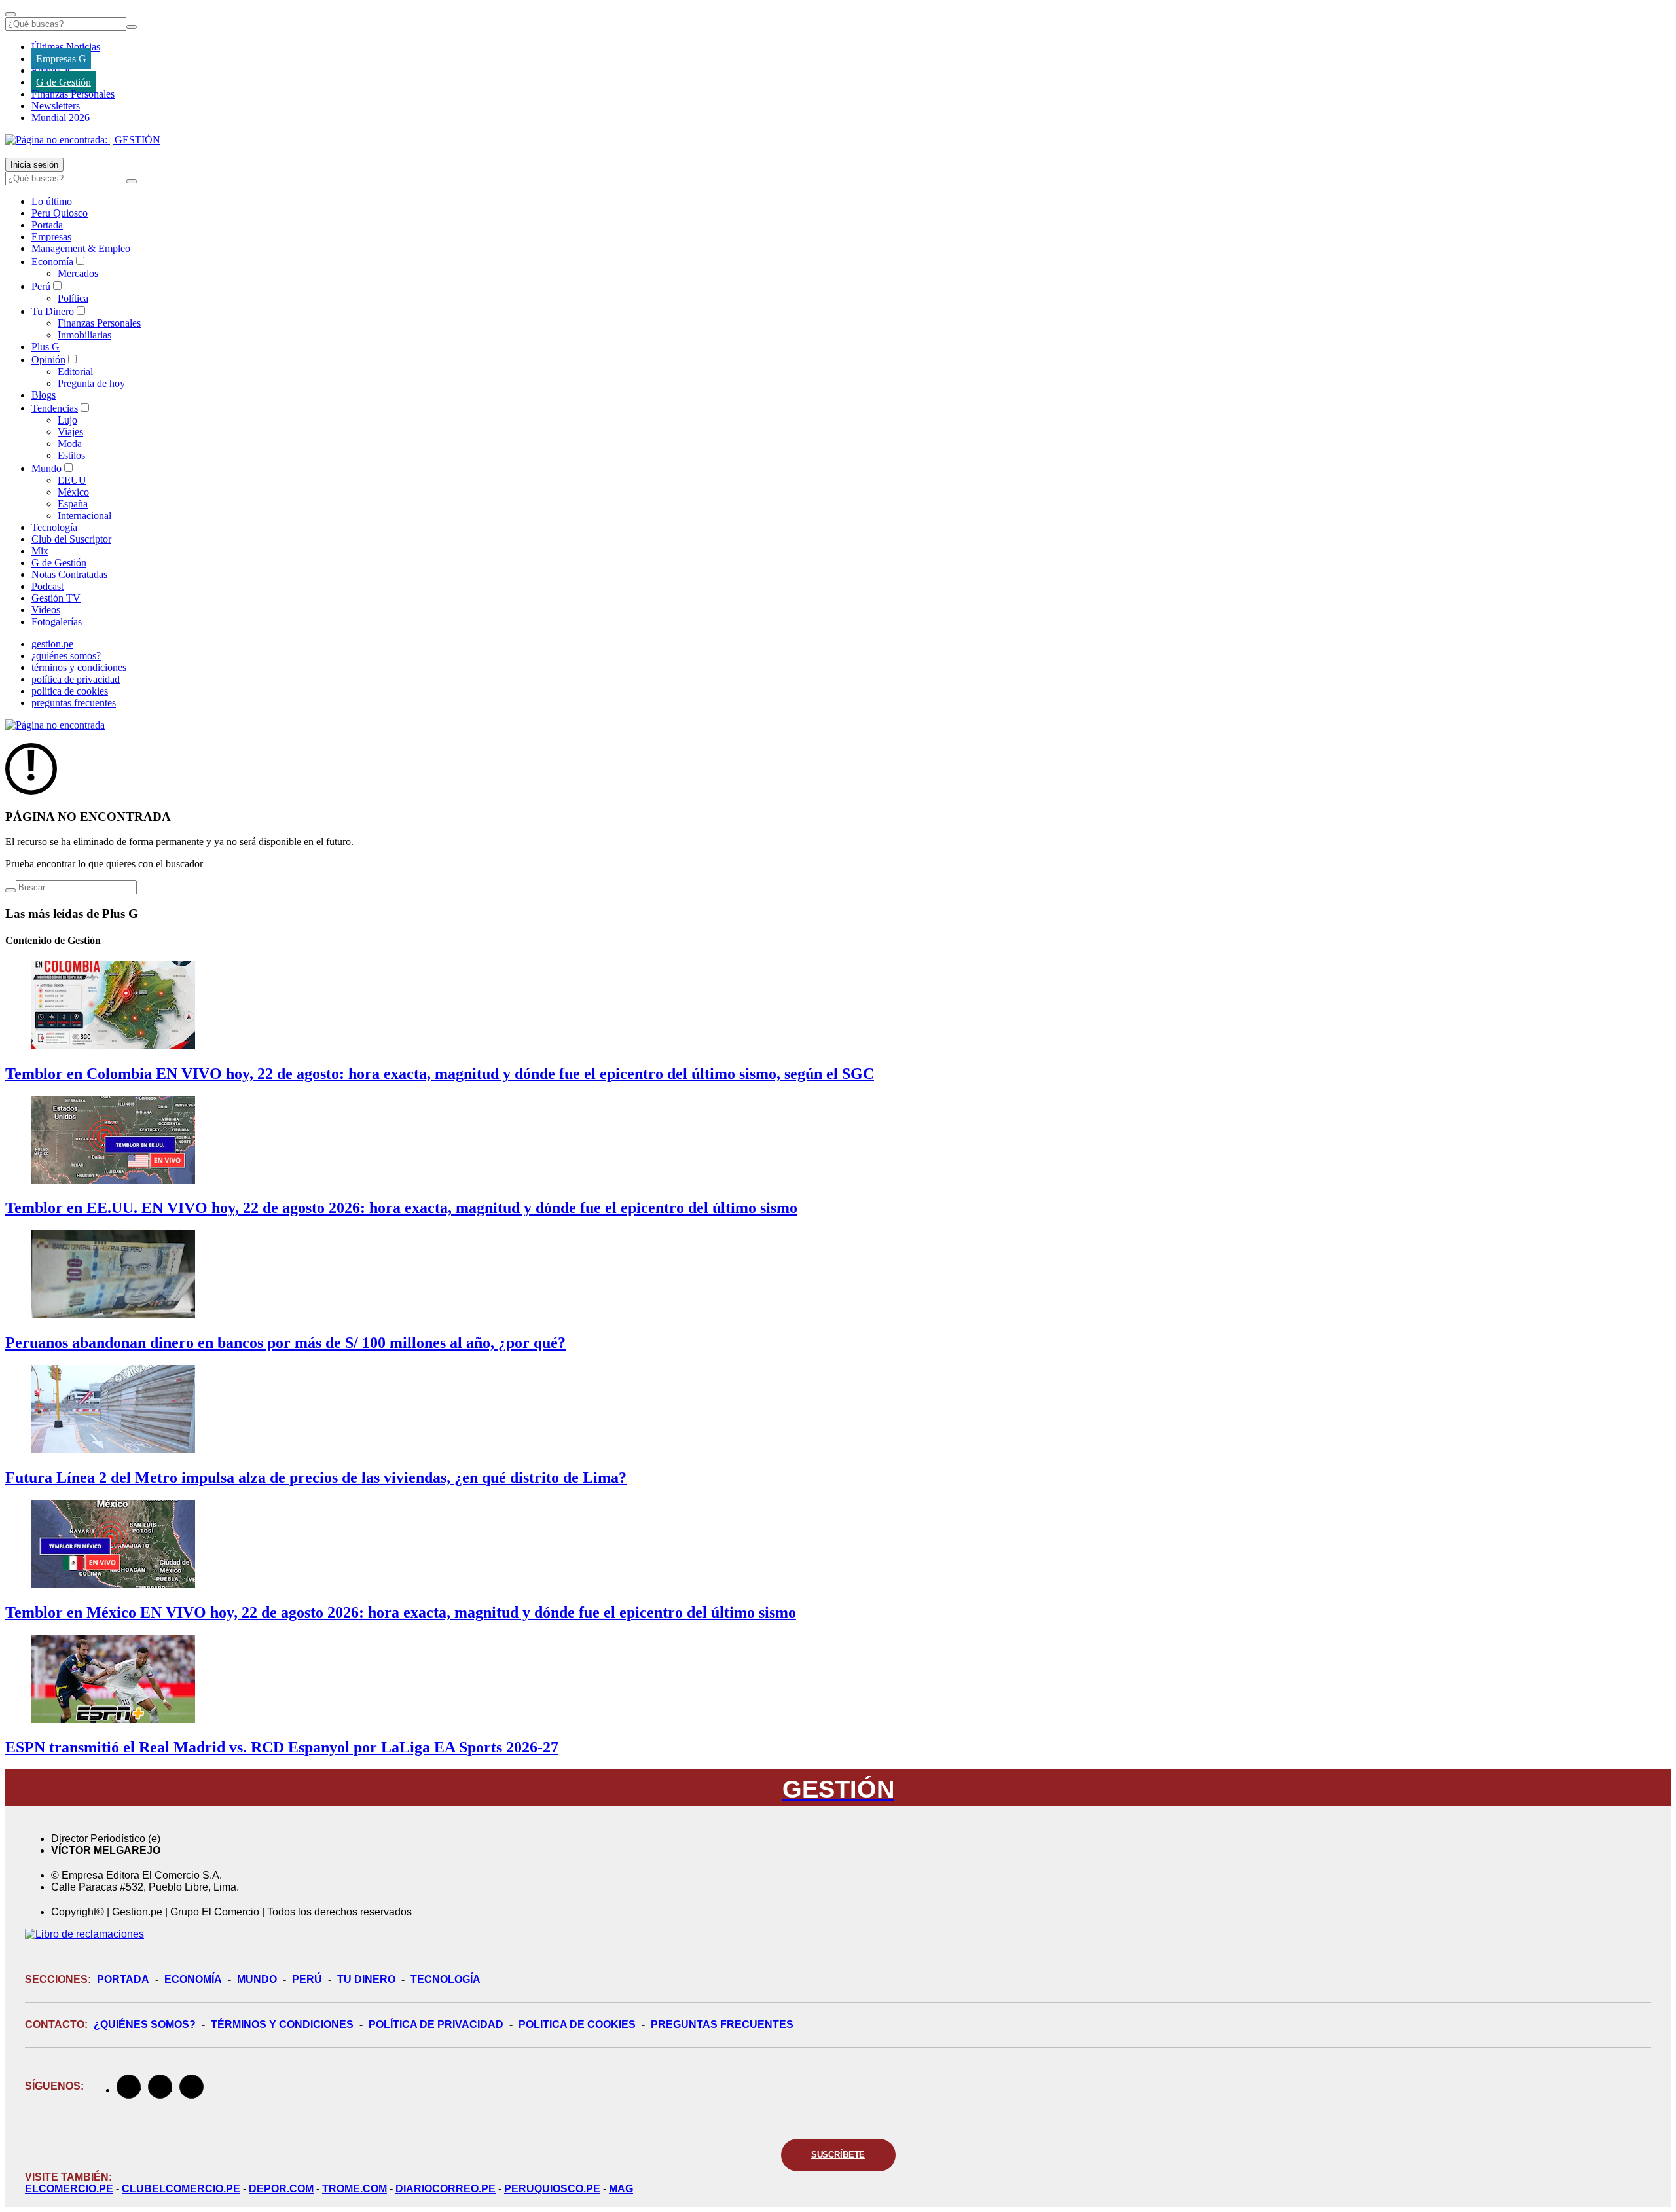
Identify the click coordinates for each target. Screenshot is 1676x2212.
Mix (40, 551)
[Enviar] (132, 27)
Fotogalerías (57, 622)
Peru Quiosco (60, 213)
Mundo (46, 468)
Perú (41, 286)
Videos (46, 610)
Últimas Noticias (66, 47)
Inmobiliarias (84, 335)
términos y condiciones (79, 667)
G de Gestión (64, 82)
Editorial (75, 372)
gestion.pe (52, 644)
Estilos (71, 455)
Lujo (67, 420)
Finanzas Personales (73, 94)
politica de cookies (70, 691)
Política (73, 298)
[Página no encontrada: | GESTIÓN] (83, 140)
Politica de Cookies (577, 2024)
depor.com (281, 2189)
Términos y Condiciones (282, 2024)
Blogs (44, 395)
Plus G (46, 347)
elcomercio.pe (69, 2189)
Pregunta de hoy (91, 383)
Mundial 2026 (61, 118)
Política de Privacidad (436, 2024)
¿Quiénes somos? (145, 2024)
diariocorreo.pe (446, 2189)
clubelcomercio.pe (181, 2189)
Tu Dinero (53, 311)
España (73, 504)
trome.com (355, 2189)
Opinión (48, 360)
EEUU (72, 480)
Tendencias (55, 408)
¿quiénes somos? (66, 656)
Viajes (70, 432)
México (73, 492)
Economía (52, 262)
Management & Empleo (81, 248)
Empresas (51, 70)
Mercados (78, 273)
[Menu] (10, 14)
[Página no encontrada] (55, 725)
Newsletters (56, 106)
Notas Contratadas (69, 574)
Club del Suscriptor (71, 539)
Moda (70, 444)
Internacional (84, 516)
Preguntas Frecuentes (722, 2024)
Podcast (47, 586)
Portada (47, 225)
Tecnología (54, 527)
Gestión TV (56, 598)
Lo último (52, 201)
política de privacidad (76, 679)
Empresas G (61, 59)
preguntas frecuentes (74, 703)
